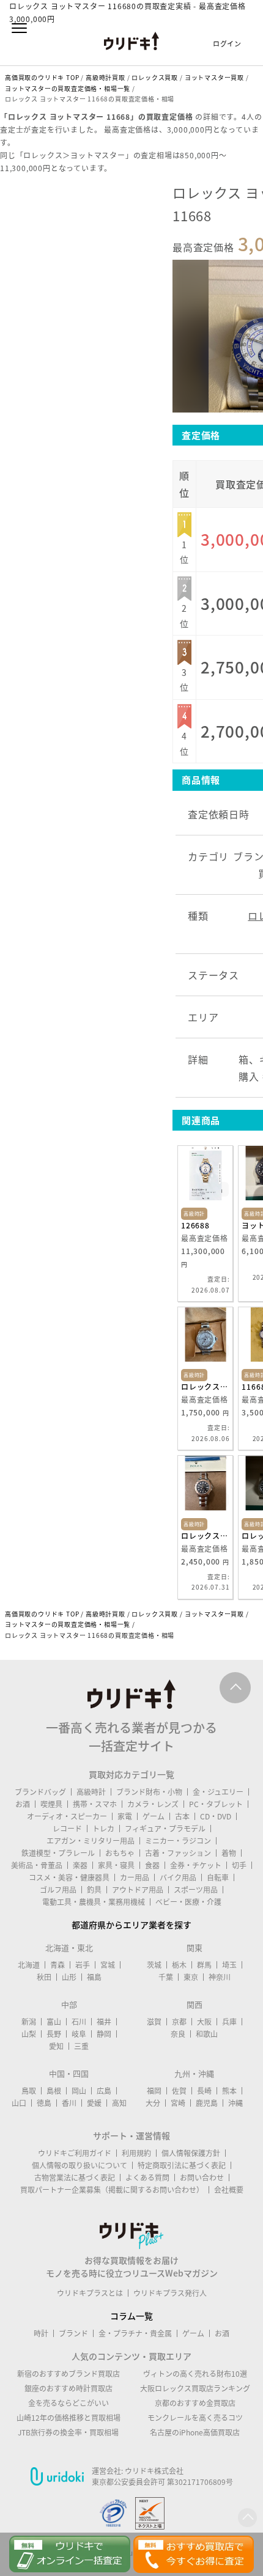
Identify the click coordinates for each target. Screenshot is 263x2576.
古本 (182, 1816)
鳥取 (29, 2091)
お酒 (23, 1804)
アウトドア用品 (138, 1890)
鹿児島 (207, 2103)
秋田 (44, 1977)
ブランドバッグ (40, 1792)
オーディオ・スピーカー (67, 1816)
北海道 (29, 1965)
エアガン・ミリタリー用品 (91, 1841)
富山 (54, 2022)
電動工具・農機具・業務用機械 (94, 1902)
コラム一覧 (131, 2316)
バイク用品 (178, 1877)
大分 (153, 2103)
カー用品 (135, 1877)
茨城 (154, 1965)
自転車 (218, 1877)
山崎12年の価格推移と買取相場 (69, 2418)
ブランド (73, 2333)
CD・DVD (216, 1816)
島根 (54, 2091)
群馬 (204, 1965)
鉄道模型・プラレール (58, 1853)
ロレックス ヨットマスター (205, 1387)
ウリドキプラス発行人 (170, 2293)
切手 (239, 1865)
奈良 (178, 2034)
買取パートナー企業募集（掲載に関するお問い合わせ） (112, 2190)
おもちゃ (120, 1853)
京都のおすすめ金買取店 (195, 2403)
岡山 (79, 2091)
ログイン (227, 44)
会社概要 (229, 2190)
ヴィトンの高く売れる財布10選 (195, 2374)
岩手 (83, 1965)
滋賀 (154, 2022)
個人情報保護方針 (191, 2153)
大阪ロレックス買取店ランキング (195, 2388)
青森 (57, 1965)
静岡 (104, 2034)
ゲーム (154, 1816)
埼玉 (229, 1965)
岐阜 (79, 2034)
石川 (79, 2022)
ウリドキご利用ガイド (75, 2153)
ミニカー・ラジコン (178, 1841)
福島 (94, 1977)
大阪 (204, 2022)
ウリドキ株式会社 (154, 2471)
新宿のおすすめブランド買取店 (69, 2374)
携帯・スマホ (95, 1804)
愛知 (56, 2046)
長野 (54, 2034)
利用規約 (136, 2153)
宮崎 (178, 2103)
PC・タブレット (216, 1804)
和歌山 (207, 2034)
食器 (152, 1865)
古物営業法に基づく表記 (75, 2178)
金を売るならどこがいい (69, 2403)
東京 (191, 1977)
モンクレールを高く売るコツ (195, 2418)
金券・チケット (196, 1865)
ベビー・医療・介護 (188, 1902)
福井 (104, 2022)
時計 (41, 2333)
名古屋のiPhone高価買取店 (195, 2432)
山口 (19, 2103)
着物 (229, 1853)
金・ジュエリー (218, 1792)
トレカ (103, 1829)
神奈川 (220, 1977)
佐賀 (179, 2091)
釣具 (94, 1890)
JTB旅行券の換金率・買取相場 (68, 2432)
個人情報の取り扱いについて (80, 2165)
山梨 (29, 2034)
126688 (195, 1225)
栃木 (179, 1965)
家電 (125, 1816)
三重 (81, 2046)
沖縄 (235, 2103)
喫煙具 (51, 1804)
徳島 (44, 2103)
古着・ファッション (178, 1853)
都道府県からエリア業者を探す (131, 1925)
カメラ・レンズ (153, 1804)
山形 (69, 1977)
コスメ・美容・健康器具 (69, 1877)
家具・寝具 (116, 1865)
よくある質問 (147, 2178)
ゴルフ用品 (58, 1890)
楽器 (80, 1865)
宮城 (108, 1965)
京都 (179, 2022)
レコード (67, 1829)
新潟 (29, 2022)
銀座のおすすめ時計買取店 (69, 2388)
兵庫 (229, 2022)
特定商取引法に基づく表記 (182, 2165)
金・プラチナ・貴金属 (135, 2333)
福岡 (154, 2091)
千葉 (166, 1977)
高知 (119, 2103)
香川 (69, 2103)
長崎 (204, 2091)
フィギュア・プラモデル (165, 1829)
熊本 (229, 2091)
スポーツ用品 (196, 1890)
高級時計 (91, 1792)
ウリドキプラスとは (90, 2293)
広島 (104, 2091)
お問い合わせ (202, 2178)
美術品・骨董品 (37, 1865)
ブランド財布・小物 (149, 1792)
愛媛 (94, 2103)
